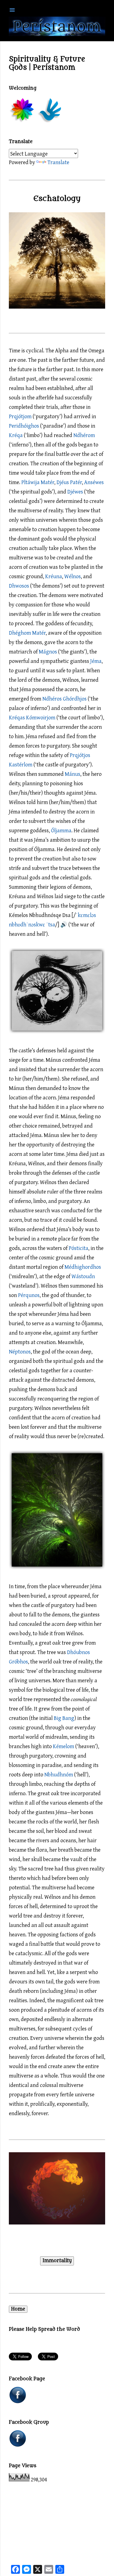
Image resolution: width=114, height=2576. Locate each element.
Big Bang (64, 1718)
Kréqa (16, 435)
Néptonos (20, 1351)
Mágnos (48, 651)
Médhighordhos (83, 1267)
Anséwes (94, 482)
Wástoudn (83, 1276)
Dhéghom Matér (27, 633)
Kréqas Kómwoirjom (32, 717)
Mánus (72, 774)
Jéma (96, 661)
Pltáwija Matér (38, 482)
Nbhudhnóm (59, 1774)
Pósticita (78, 1248)
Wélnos (72, 576)
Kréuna (54, 576)
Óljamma (61, 830)
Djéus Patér (69, 482)
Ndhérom (84, 435)
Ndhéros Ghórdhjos (64, 698)
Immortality (57, 2261)
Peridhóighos (24, 426)
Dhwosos (19, 586)
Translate (58, 162)
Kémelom (64, 1746)
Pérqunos (29, 1295)
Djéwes (75, 491)
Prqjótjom (20, 416)
